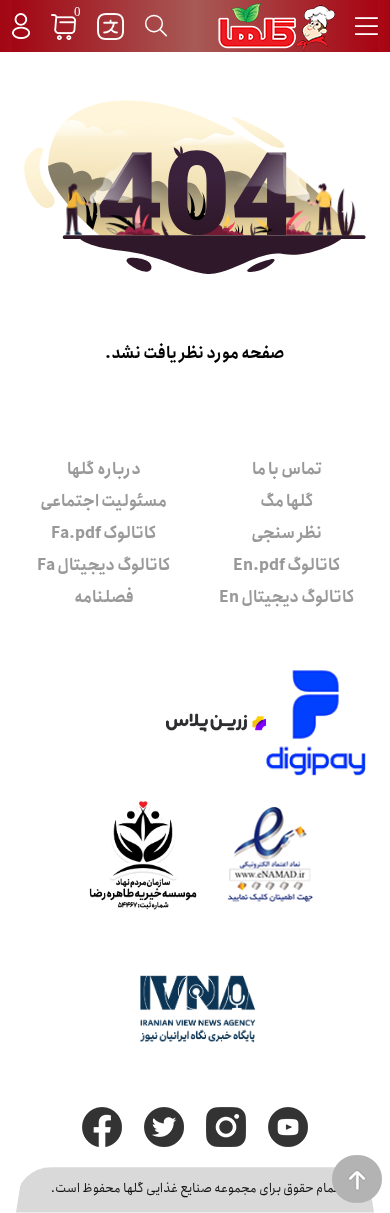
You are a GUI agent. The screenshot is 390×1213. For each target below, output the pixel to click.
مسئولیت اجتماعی (103, 501)
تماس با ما (287, 469)
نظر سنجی (286, 533)
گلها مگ (287, 501)
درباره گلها (104, 469)
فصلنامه (104, 597)
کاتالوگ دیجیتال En (287, 597)
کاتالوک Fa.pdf (104, 533)
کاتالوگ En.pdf (287, 565)
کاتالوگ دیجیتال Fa (104, 565)
